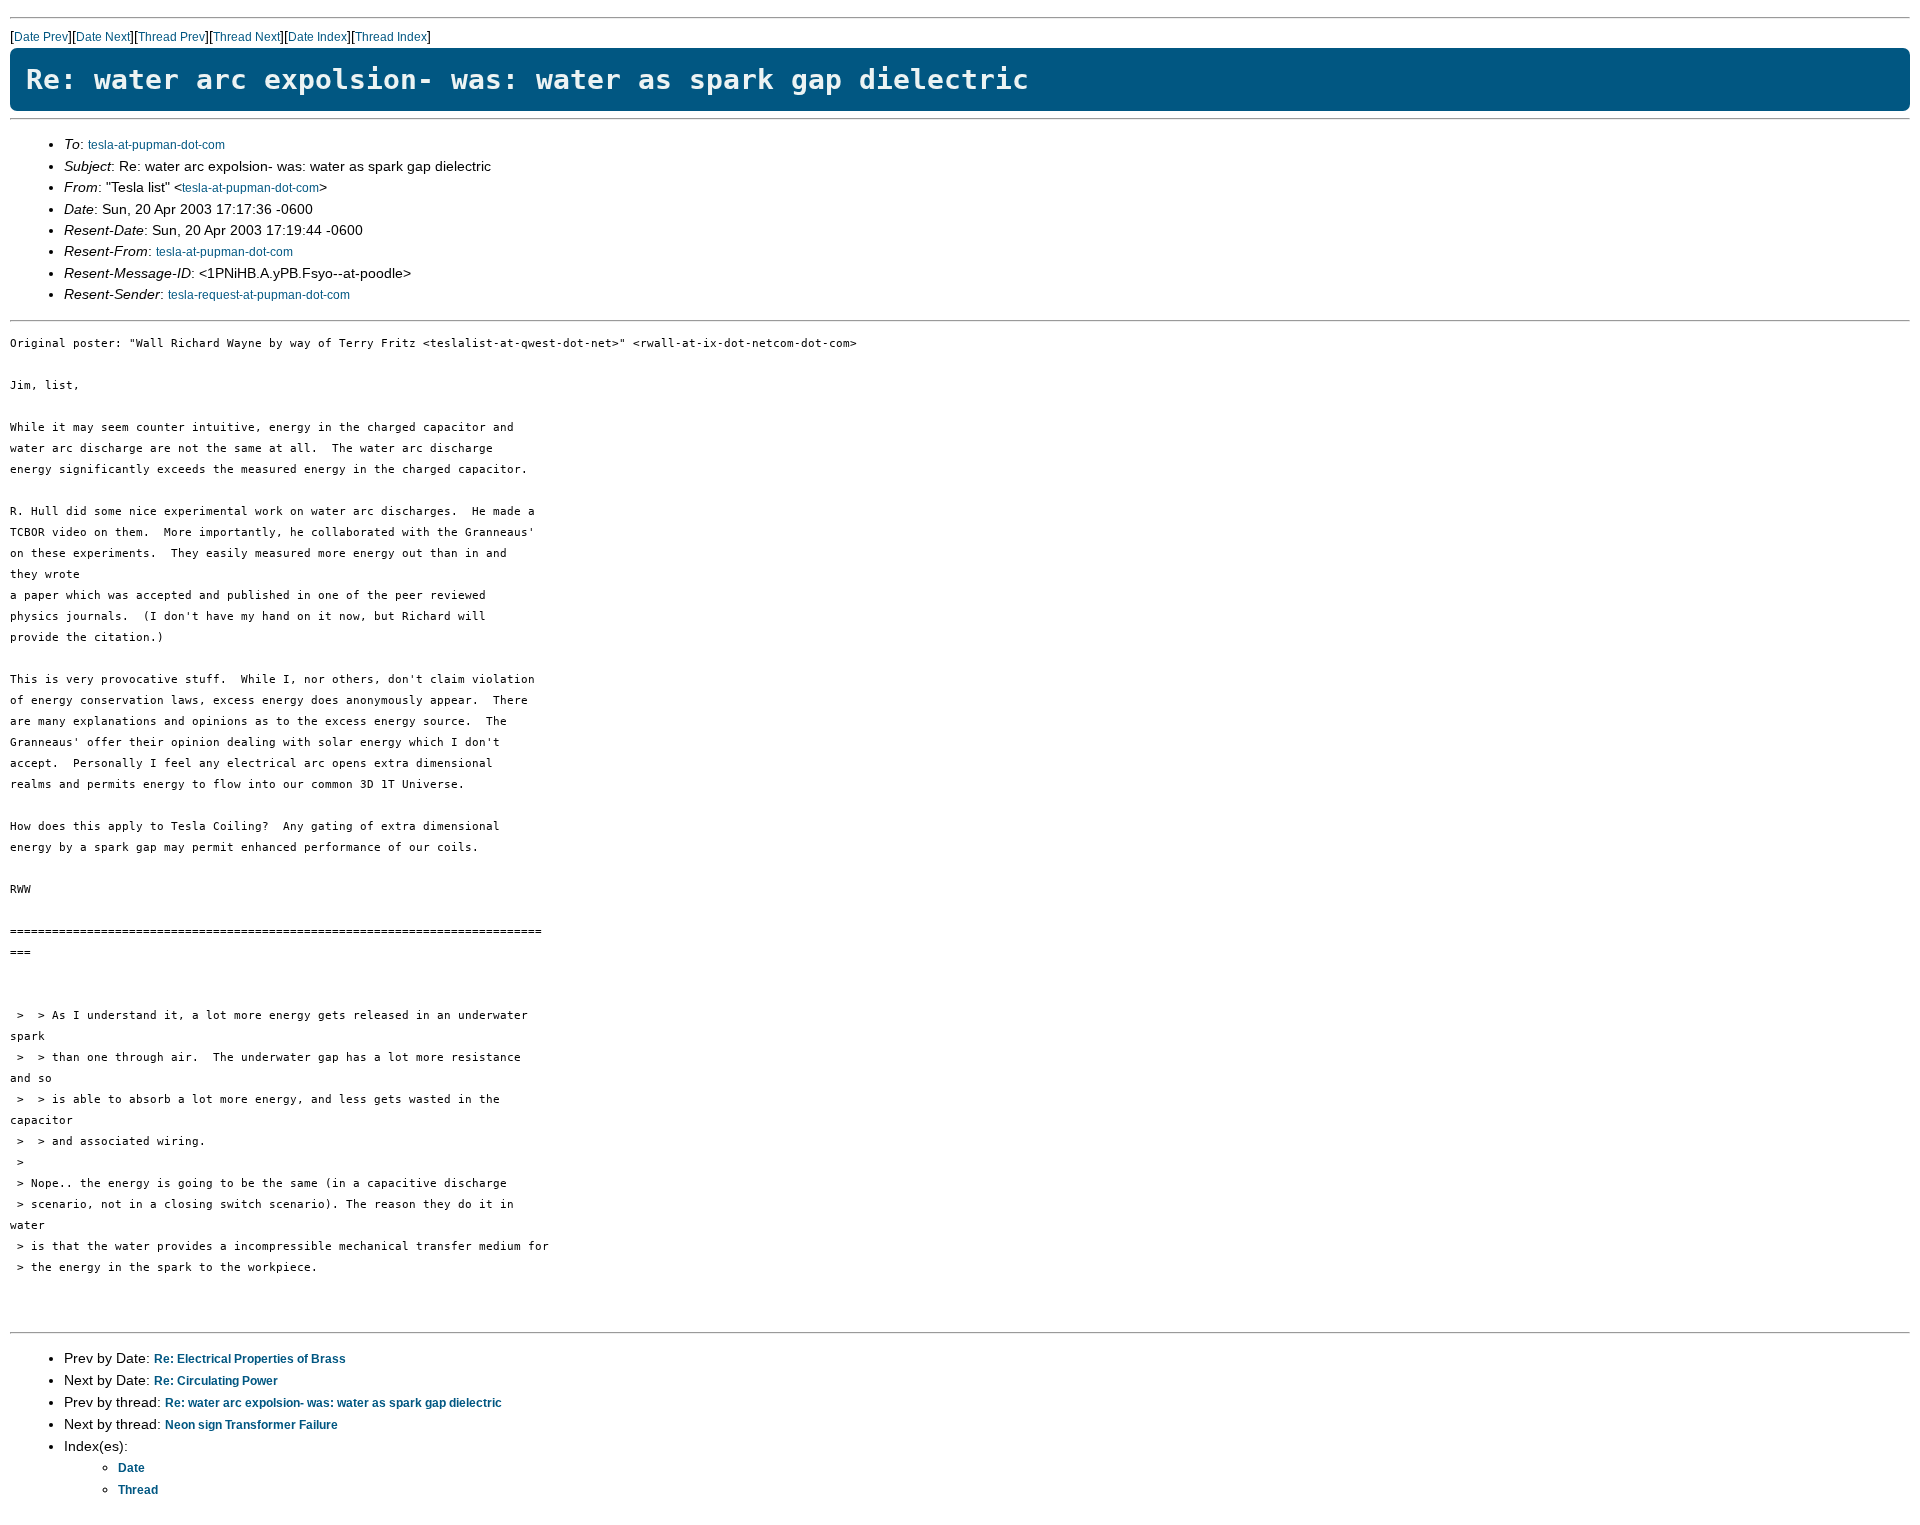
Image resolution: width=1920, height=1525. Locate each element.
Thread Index (391, 37)
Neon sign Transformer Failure (251, 1425)
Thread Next (246, 37)
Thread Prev (171, 37)
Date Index (317, 37)
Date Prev (41, 37)
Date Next (103, 37)
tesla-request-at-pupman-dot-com (259, 295)
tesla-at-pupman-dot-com (156, 145)
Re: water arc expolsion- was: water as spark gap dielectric (333, 1403)
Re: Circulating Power (216, 1381)
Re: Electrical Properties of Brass (250, 1359)
